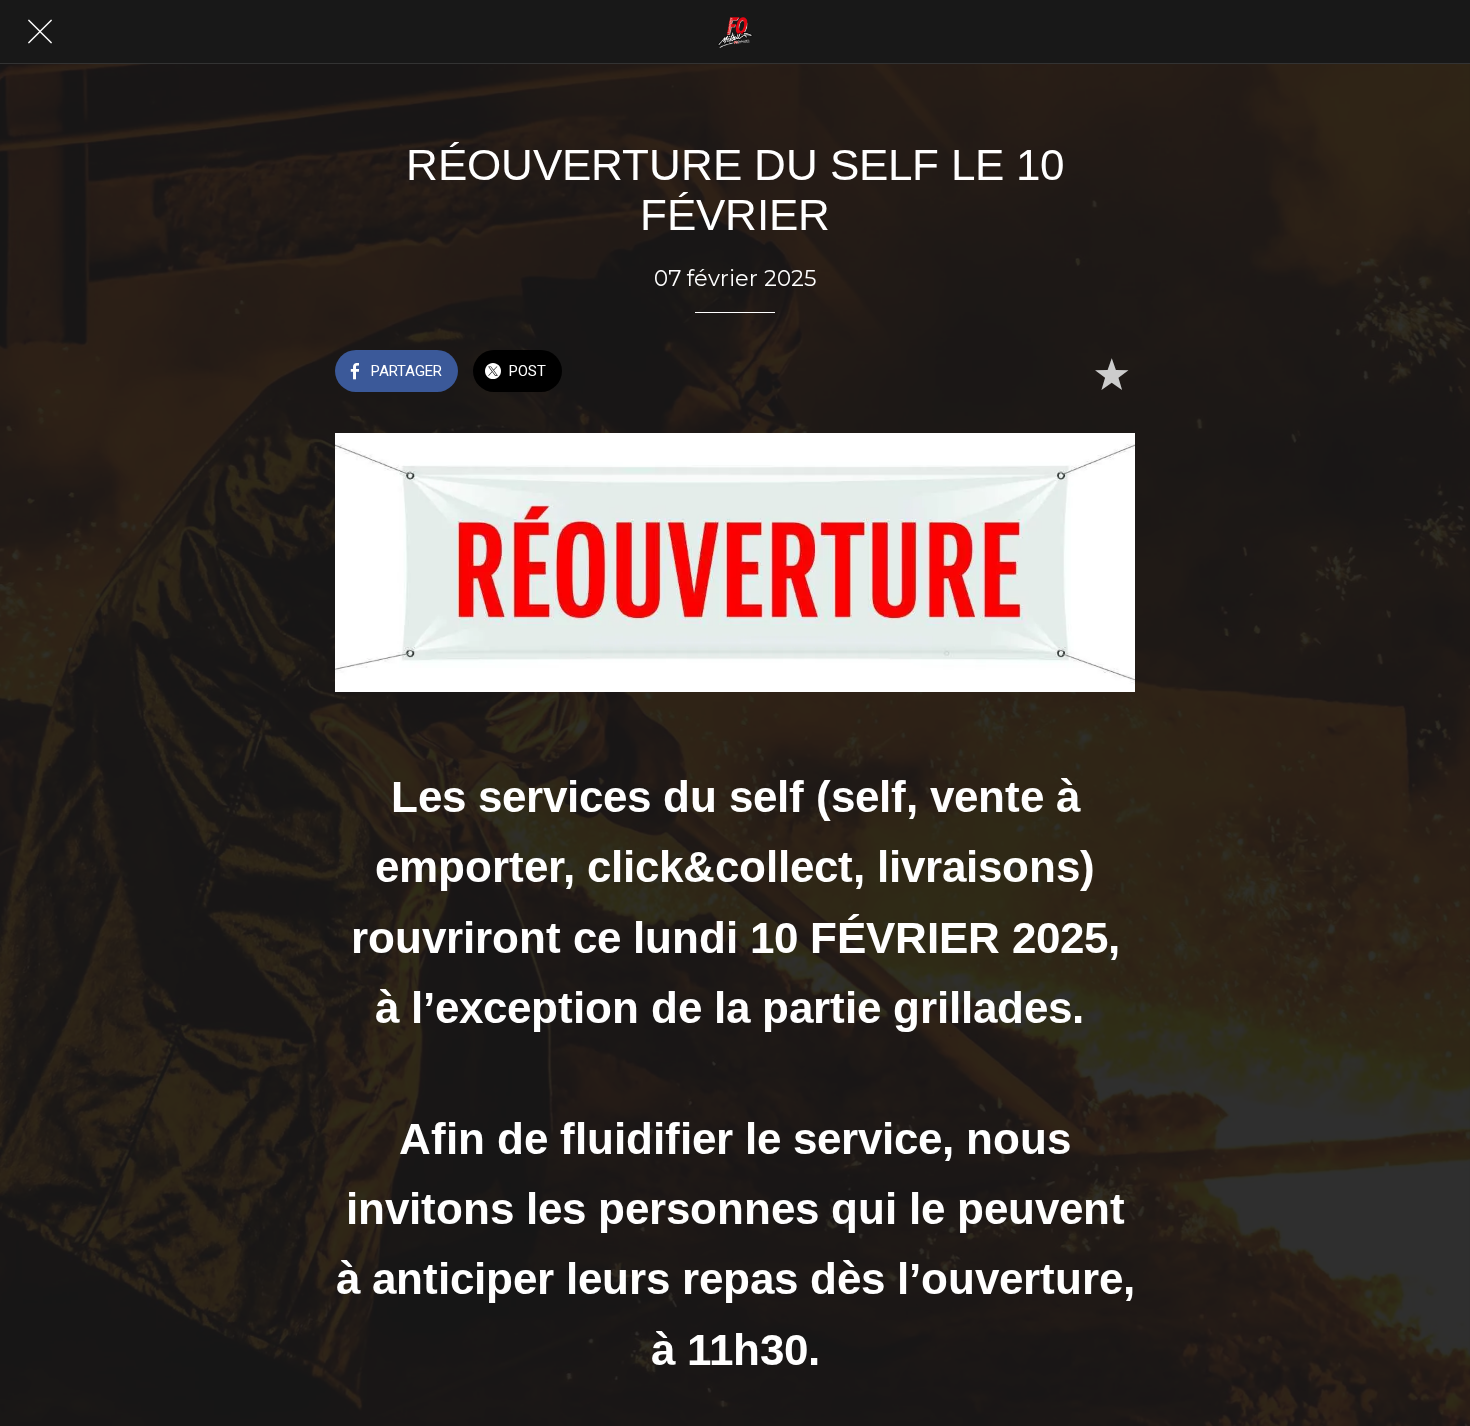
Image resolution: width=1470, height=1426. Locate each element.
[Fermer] (40, 32)
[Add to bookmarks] (1111, 373)
